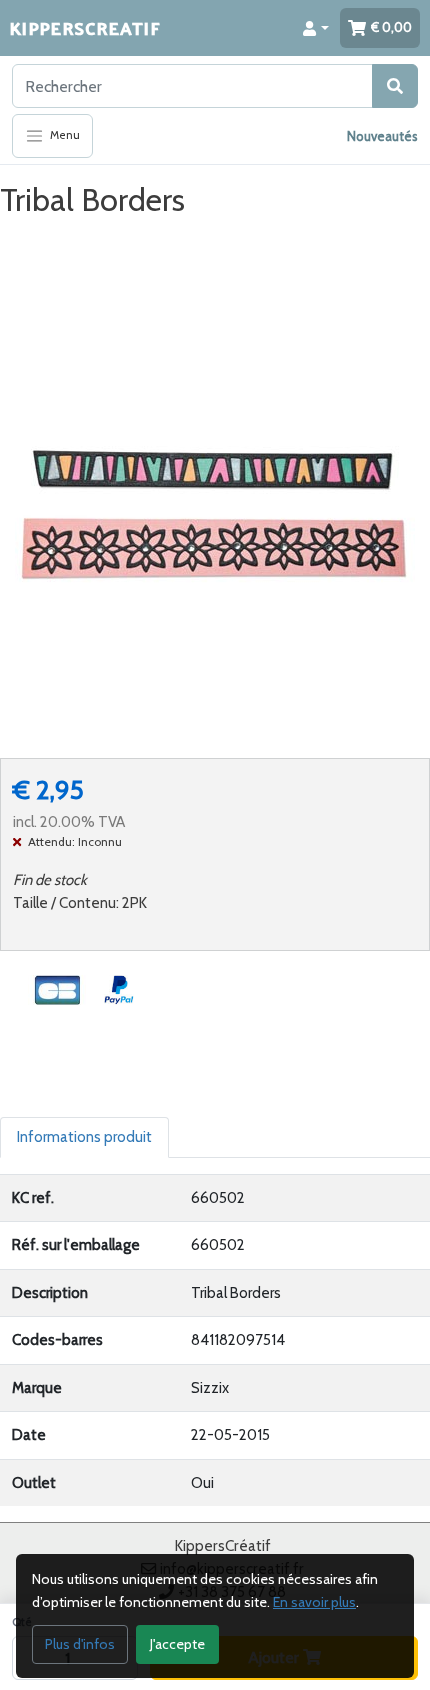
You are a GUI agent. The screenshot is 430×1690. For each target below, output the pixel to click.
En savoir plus (314, 1602)
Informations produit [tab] (84, 1137)
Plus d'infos (80, 1644)
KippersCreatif (85, 27)
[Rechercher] (395, 86)
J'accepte (177, 1644)
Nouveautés (382, 136)
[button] (316, 28)
